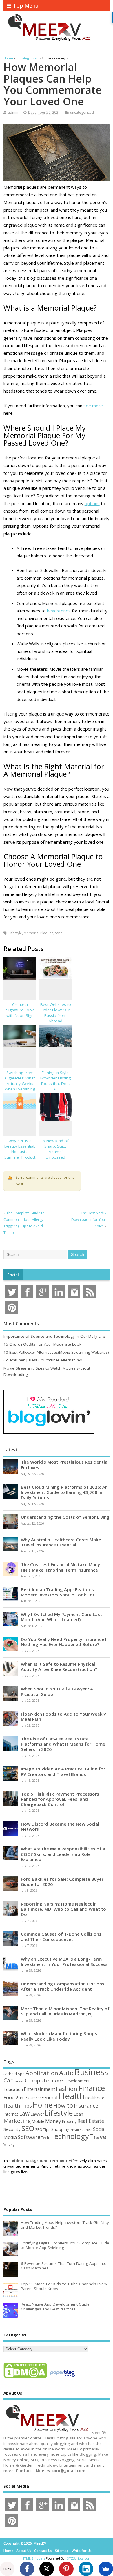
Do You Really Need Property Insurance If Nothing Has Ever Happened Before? (65, 1642)
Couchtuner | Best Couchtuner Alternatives (43, 1360)
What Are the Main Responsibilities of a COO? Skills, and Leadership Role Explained (63, 1854)
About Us (24, 2551)
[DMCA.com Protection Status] (25, 2378)
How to (63, 2105)
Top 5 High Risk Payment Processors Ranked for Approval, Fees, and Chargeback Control (60, 1799)
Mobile (38, 2121)
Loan (78, 2114)
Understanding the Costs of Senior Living (65, 1517)
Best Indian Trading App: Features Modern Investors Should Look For (58, 1592)
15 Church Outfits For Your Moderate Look (42, 1344)
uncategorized (82, 112)
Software (29, 2137)
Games (34, 2098)
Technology (69, 2136)
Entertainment (39, 2089)
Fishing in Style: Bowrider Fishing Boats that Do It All (55, 1081)
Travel (99, 2137)
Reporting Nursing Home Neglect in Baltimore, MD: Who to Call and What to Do (63, 1909)
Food (9, 2097)
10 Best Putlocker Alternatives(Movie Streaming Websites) (56, 1352)
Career (19, 2081)
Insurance (86, 2106)
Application (42, 2073)
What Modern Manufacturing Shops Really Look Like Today (59, 2036)
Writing (9, 2144)
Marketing (17, 2121)
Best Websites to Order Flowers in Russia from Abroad (56, 1013)
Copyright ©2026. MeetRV (25, 2543)
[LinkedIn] (86, 2569)
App (21, 2074)
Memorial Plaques (39, 933)
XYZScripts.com (79, 2558)
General (49, 2097)
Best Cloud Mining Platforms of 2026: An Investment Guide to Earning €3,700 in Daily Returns (64, 1492)
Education (13, 2089)
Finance (92, 2088)
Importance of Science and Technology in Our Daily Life (54, 1336)
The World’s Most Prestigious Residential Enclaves (65, 1464)
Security (12, 2129)
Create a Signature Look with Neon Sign (20, 1010)
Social (13, 1275)
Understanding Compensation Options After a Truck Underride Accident (63, 1986)
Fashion (67, 2089)
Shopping (60, 2129)
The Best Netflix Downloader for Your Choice (89, 1219)
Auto (66, 2073)
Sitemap (62, 2551)
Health (72, 2096)
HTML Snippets (33, 2558)
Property (69, 2121)
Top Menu (26, 5)
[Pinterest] (66, 2569)
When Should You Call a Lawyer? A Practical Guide (57, 1691)
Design (58, 2081)
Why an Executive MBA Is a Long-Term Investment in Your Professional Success (64, 1962)
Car (8, 2080)
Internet (11, 2114)
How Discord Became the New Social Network (60, 1826)
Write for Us (82, 2551)
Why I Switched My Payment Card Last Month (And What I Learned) (61, 1617)
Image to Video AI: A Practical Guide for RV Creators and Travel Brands (63, 1771)
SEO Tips (43, 2129)
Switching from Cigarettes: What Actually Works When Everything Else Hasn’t (20, 1084)
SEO (28, 2128)
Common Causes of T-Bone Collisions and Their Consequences (61, 1936)
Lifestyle (15, 933)
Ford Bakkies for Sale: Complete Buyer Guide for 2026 (62, 1882)
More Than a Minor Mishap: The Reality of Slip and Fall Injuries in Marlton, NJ (65, 2011)
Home (42, 2105)
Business (91, 2072)
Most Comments (21, 1323)
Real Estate (91, 2121)
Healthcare (95, 2098)
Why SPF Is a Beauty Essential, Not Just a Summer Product (20, 1149)
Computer (38, 2080)
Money (53, 2121)
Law (24, 2113)
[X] (47, 2569)
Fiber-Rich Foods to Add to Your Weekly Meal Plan (63, 1716)
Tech (45, 2138)
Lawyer (37, 2114)
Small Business (81, 2130)
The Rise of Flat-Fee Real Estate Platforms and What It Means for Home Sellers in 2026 (63, 1744)
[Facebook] (27, 2569)
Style (59, 933)
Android (10, 2074)
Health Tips (18, 2106)
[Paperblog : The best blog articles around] (62, 2378)
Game (21, 2098)
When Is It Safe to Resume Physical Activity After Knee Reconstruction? (59, 1667)
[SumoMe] (106, 2569)
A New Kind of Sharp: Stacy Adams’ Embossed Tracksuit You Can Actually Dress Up (56, 1154)
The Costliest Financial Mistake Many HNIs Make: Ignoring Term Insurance (60, 1567)
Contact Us (43, 2551)
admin (13, 112)
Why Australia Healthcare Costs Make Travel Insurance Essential (61, 1542)
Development (77, 2081)
